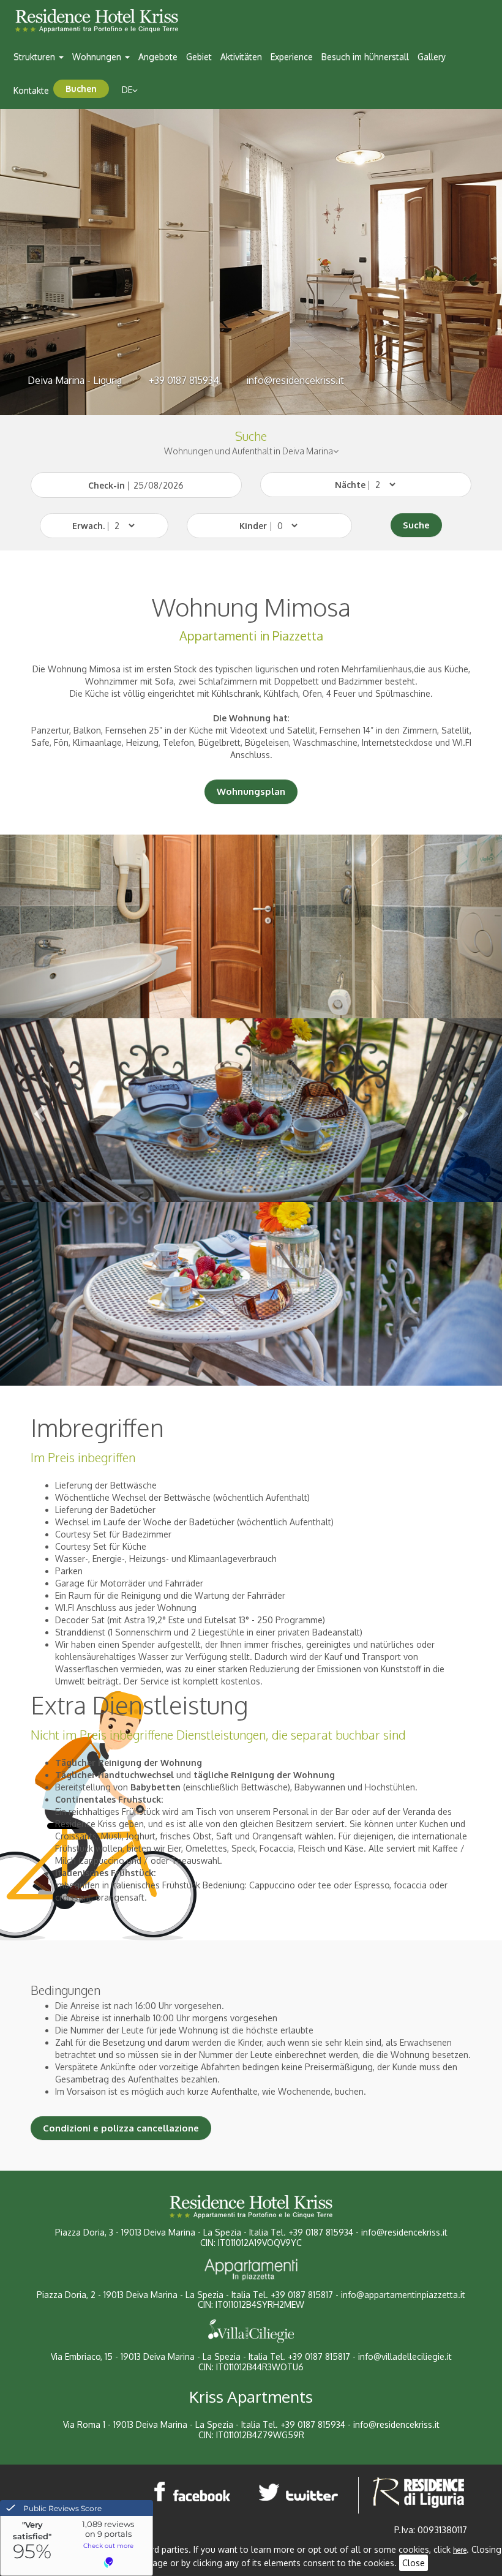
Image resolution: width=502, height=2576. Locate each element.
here (460, 2550)
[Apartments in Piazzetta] (251, 2269)
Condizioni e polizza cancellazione (121, 2128)
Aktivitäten (241, 57)
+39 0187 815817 (302, 2295)
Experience (292, 57)
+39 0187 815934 (184, 380)
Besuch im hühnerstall (365, 57)
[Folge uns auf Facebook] (193, 2492)
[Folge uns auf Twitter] (301, 2492)
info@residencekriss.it (295, 380)
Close (414, 2563)
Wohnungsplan (251, 791)
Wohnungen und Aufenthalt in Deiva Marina (249, 451)
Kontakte (31, 90)
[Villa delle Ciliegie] (251, 2331)
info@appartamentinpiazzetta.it (403, 2295)
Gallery (432, 57)
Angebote (158, 57)
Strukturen (36, 57)
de (127, 90)
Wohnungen (98, 57)
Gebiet (199, 57)
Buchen (81, 88)
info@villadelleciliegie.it (405, 2356)
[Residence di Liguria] (419, 2492)
